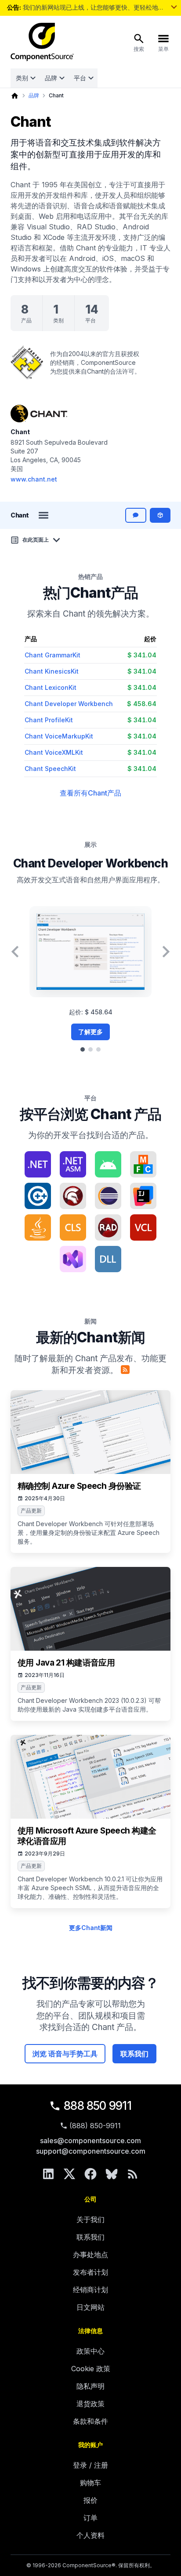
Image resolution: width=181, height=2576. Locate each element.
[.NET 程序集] (73, 1164)
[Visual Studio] (73, 1259)
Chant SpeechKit (50, 769)
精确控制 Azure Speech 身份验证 (79, 1486)
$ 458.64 (142, 704)
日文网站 (90, 2307)
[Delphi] (73, 1196)
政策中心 (90, 2351)
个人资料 (90, 2535)
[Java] (38, 1227)
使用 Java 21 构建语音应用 (66, 1663)
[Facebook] (90, 2174)
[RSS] (133, 2174)
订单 (90, 2518)
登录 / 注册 (90, 2465)
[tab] (83, 1049)
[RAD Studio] (108, 1227)
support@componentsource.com (91, 2151)
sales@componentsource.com (90, 2141)
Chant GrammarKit (52, 655)
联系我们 (134, 2054)
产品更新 (31, 1511)
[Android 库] (108, 1164)
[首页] (15, 96)
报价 (90, 2500)
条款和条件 (90, 2421)
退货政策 (90, 2404)
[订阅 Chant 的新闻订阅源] (125, 1370)
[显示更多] (174, 7)
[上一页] (15, 952)
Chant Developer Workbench (69, 704)
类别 (22, 78)
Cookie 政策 (91, 2369)
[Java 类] (73, 1227)
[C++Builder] (38, 1196)
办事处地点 (90, 2255)
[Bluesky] (112, 2174)
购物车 (90, 2483)
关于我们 (90, 2219)
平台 (80, 78)
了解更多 (90, 1032)
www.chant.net (34, 479)
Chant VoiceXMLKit (54, 752)
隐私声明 (90, 2386)
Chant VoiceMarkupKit (59, 736)
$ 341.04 (142, 655)
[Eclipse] (108, 1196)
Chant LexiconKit (51, 687)
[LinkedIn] (48, 2174)
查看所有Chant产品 (90, 793)
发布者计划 (90, 2272)
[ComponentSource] (42, 42)
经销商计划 (90, 2290)
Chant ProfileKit (49, 720)
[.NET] (38, 1164)
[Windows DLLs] (108, 1259)
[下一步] (166, 952)
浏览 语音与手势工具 (65, 2054)
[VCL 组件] (143, 1227)
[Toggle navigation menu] (43, 515)
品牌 (51, 78)
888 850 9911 (98, 2106)
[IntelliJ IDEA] (143, 1196)
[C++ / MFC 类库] (143, 1164)
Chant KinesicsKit (52, 671)
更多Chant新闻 (91, 1928)
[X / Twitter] (69, 2174)
